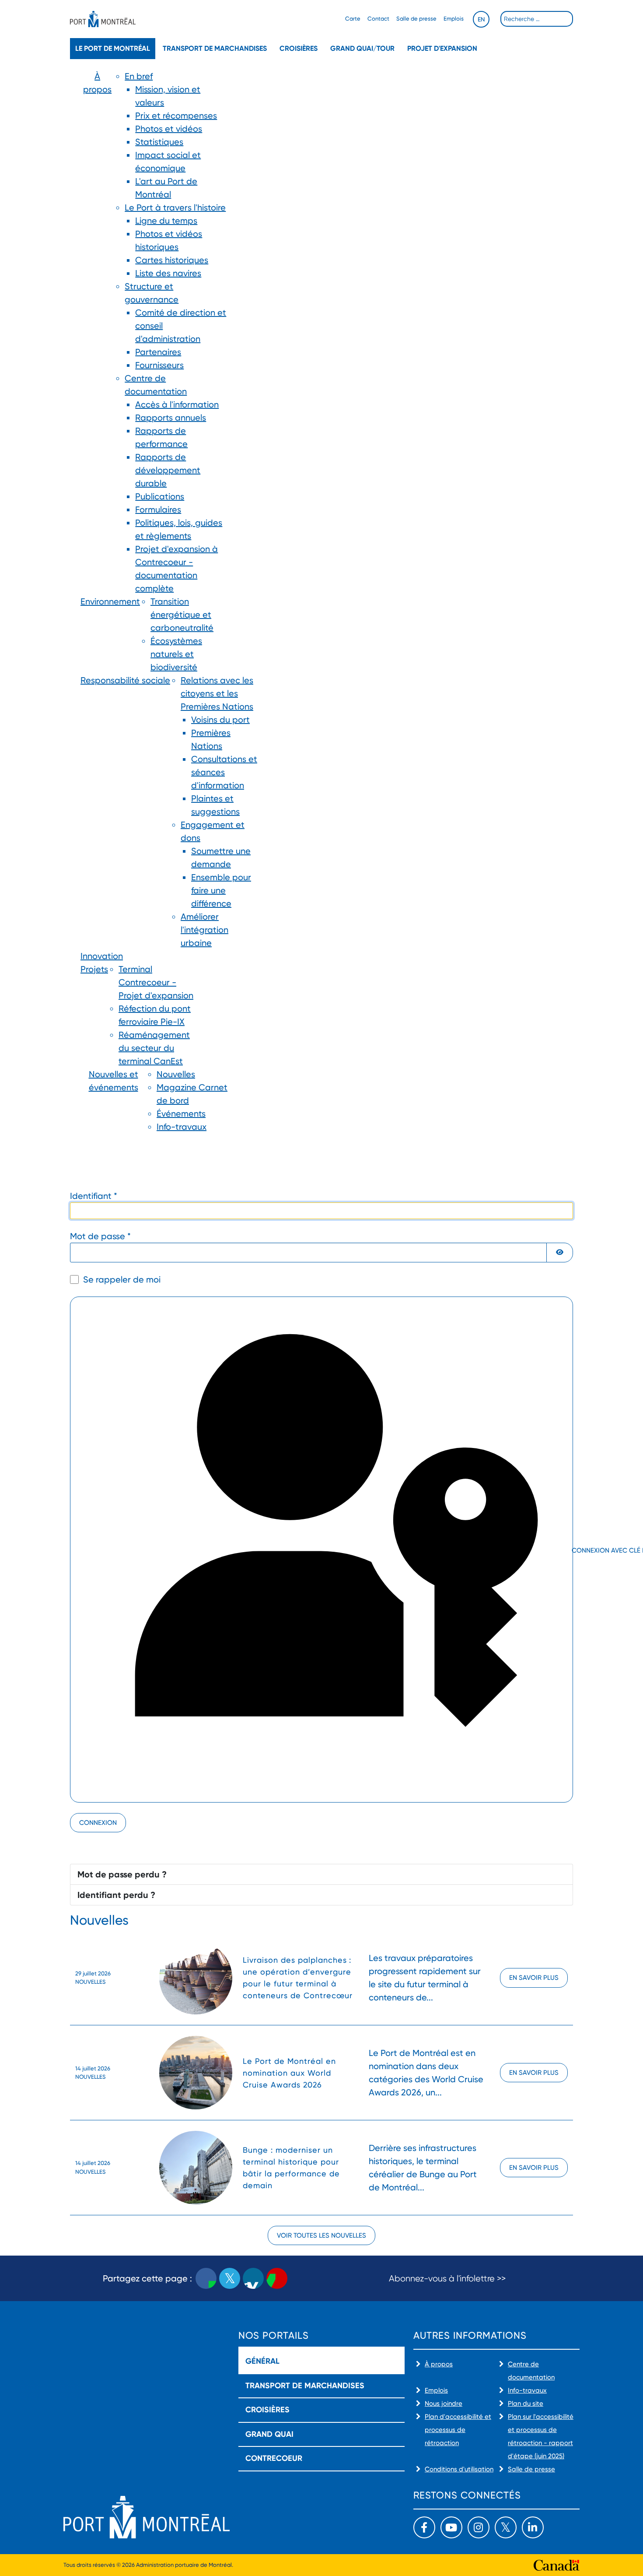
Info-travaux (527, 2390)
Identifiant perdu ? (116, 1895)
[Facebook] (424, 2527)
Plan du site (526, 2404)
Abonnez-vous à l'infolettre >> (447, 2279)
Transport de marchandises (215, 48)
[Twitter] (506, 2527)
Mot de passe (100, 1236)
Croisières (299, 48)
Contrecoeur (274, 2458)
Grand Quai (269, 2434)
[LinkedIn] (533, 2527)
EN (481, 19)
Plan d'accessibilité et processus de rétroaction (458, 2430)
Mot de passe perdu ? (122, 1874)
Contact (378, 19)
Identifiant (94, 1196)
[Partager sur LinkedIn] (253, 2278)
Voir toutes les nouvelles (321, 2235)
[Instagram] (479, 2527)
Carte (353, 19)
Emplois (454, 19)
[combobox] (537, 19)
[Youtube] (451, 2527)
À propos (439, 2364)
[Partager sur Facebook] (206, 2278)
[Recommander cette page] (277, 2278)
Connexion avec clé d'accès (571, 1550)
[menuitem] (97, 332)
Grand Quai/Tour (362, 48)
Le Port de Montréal (113, 48)
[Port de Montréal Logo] (103, 19)
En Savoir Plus (534, 1978)
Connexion (98, 1823)
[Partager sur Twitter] (230, 2278)
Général (262, 2361)
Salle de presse (416, 19)
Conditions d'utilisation (459, 2469)
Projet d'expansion (442, 48)
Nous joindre (444, 2404)
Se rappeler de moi (122, 1279)
